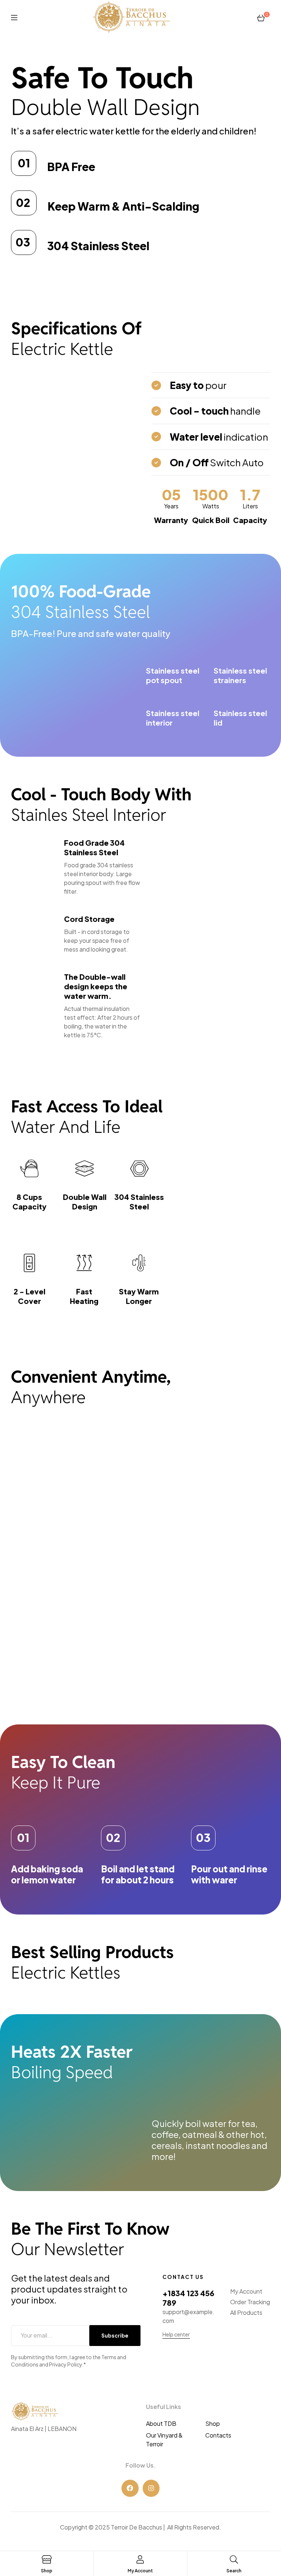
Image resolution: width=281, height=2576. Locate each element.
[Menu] (14, 17)
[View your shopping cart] (261, 17)
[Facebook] (130, 2488)
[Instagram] (151, 2488)
